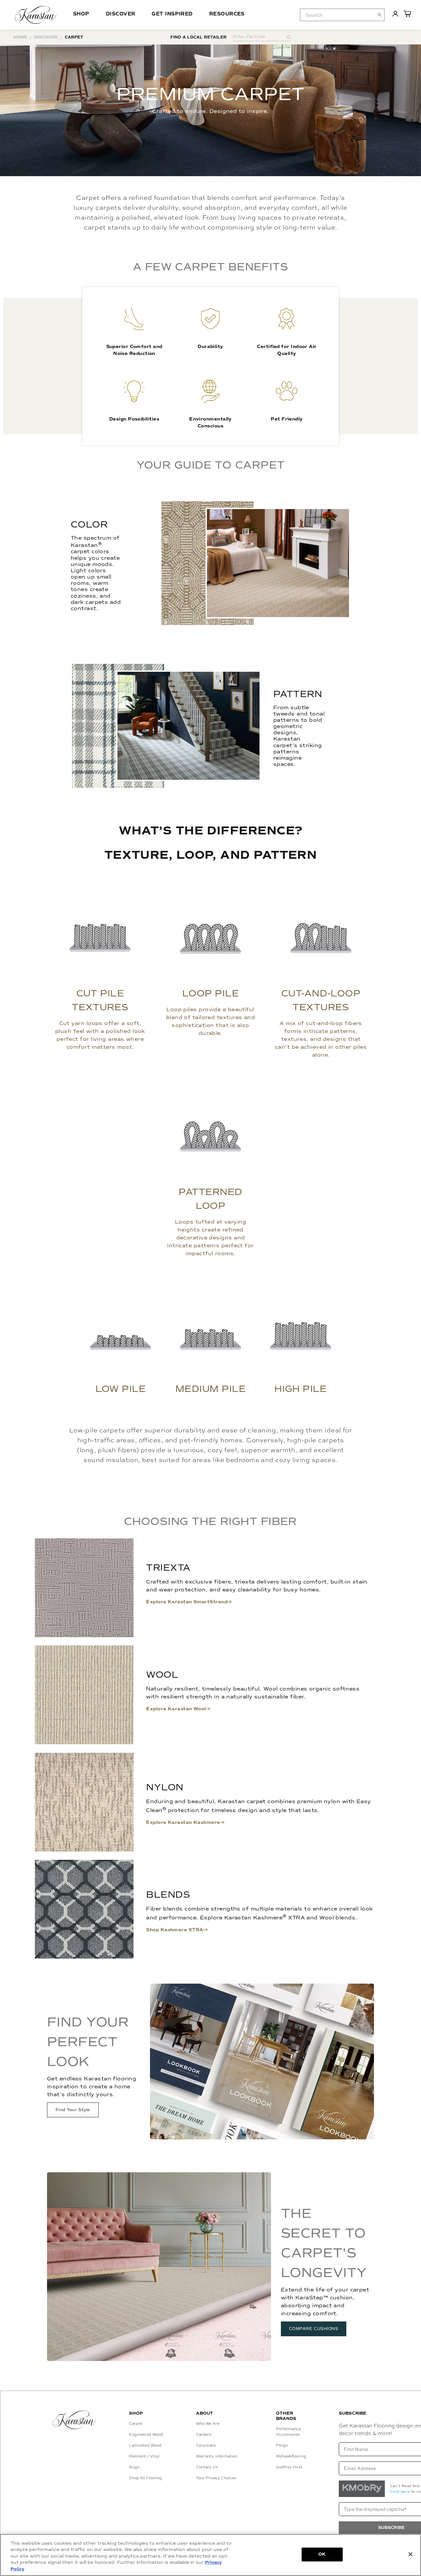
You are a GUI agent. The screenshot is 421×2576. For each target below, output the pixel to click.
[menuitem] (337, 15)
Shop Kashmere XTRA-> (177, 1930)
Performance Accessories (288, 2432)
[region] (210, 2555)
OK (322, 2554)
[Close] (410, 2554)
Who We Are (208, 2424)
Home (20, 37)
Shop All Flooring (145, 2478)
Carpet (136, 2424)
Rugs (134, 2467)
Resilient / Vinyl (144, 2456)
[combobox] (342, 15)
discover (46, 37)
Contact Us (207, 2467)
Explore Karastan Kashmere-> (185, 1822)
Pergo (282, 2445)
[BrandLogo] (36, 15)
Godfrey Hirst (289, 2467)
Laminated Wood (145, 2445)
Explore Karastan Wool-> (178, 1709)
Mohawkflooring (291, 2456)
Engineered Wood (146, 2434)
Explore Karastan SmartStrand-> (189, 1602)
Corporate (206, 2445)
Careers (204, 2434)
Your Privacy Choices (216, 2478)
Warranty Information (217, 2456)
